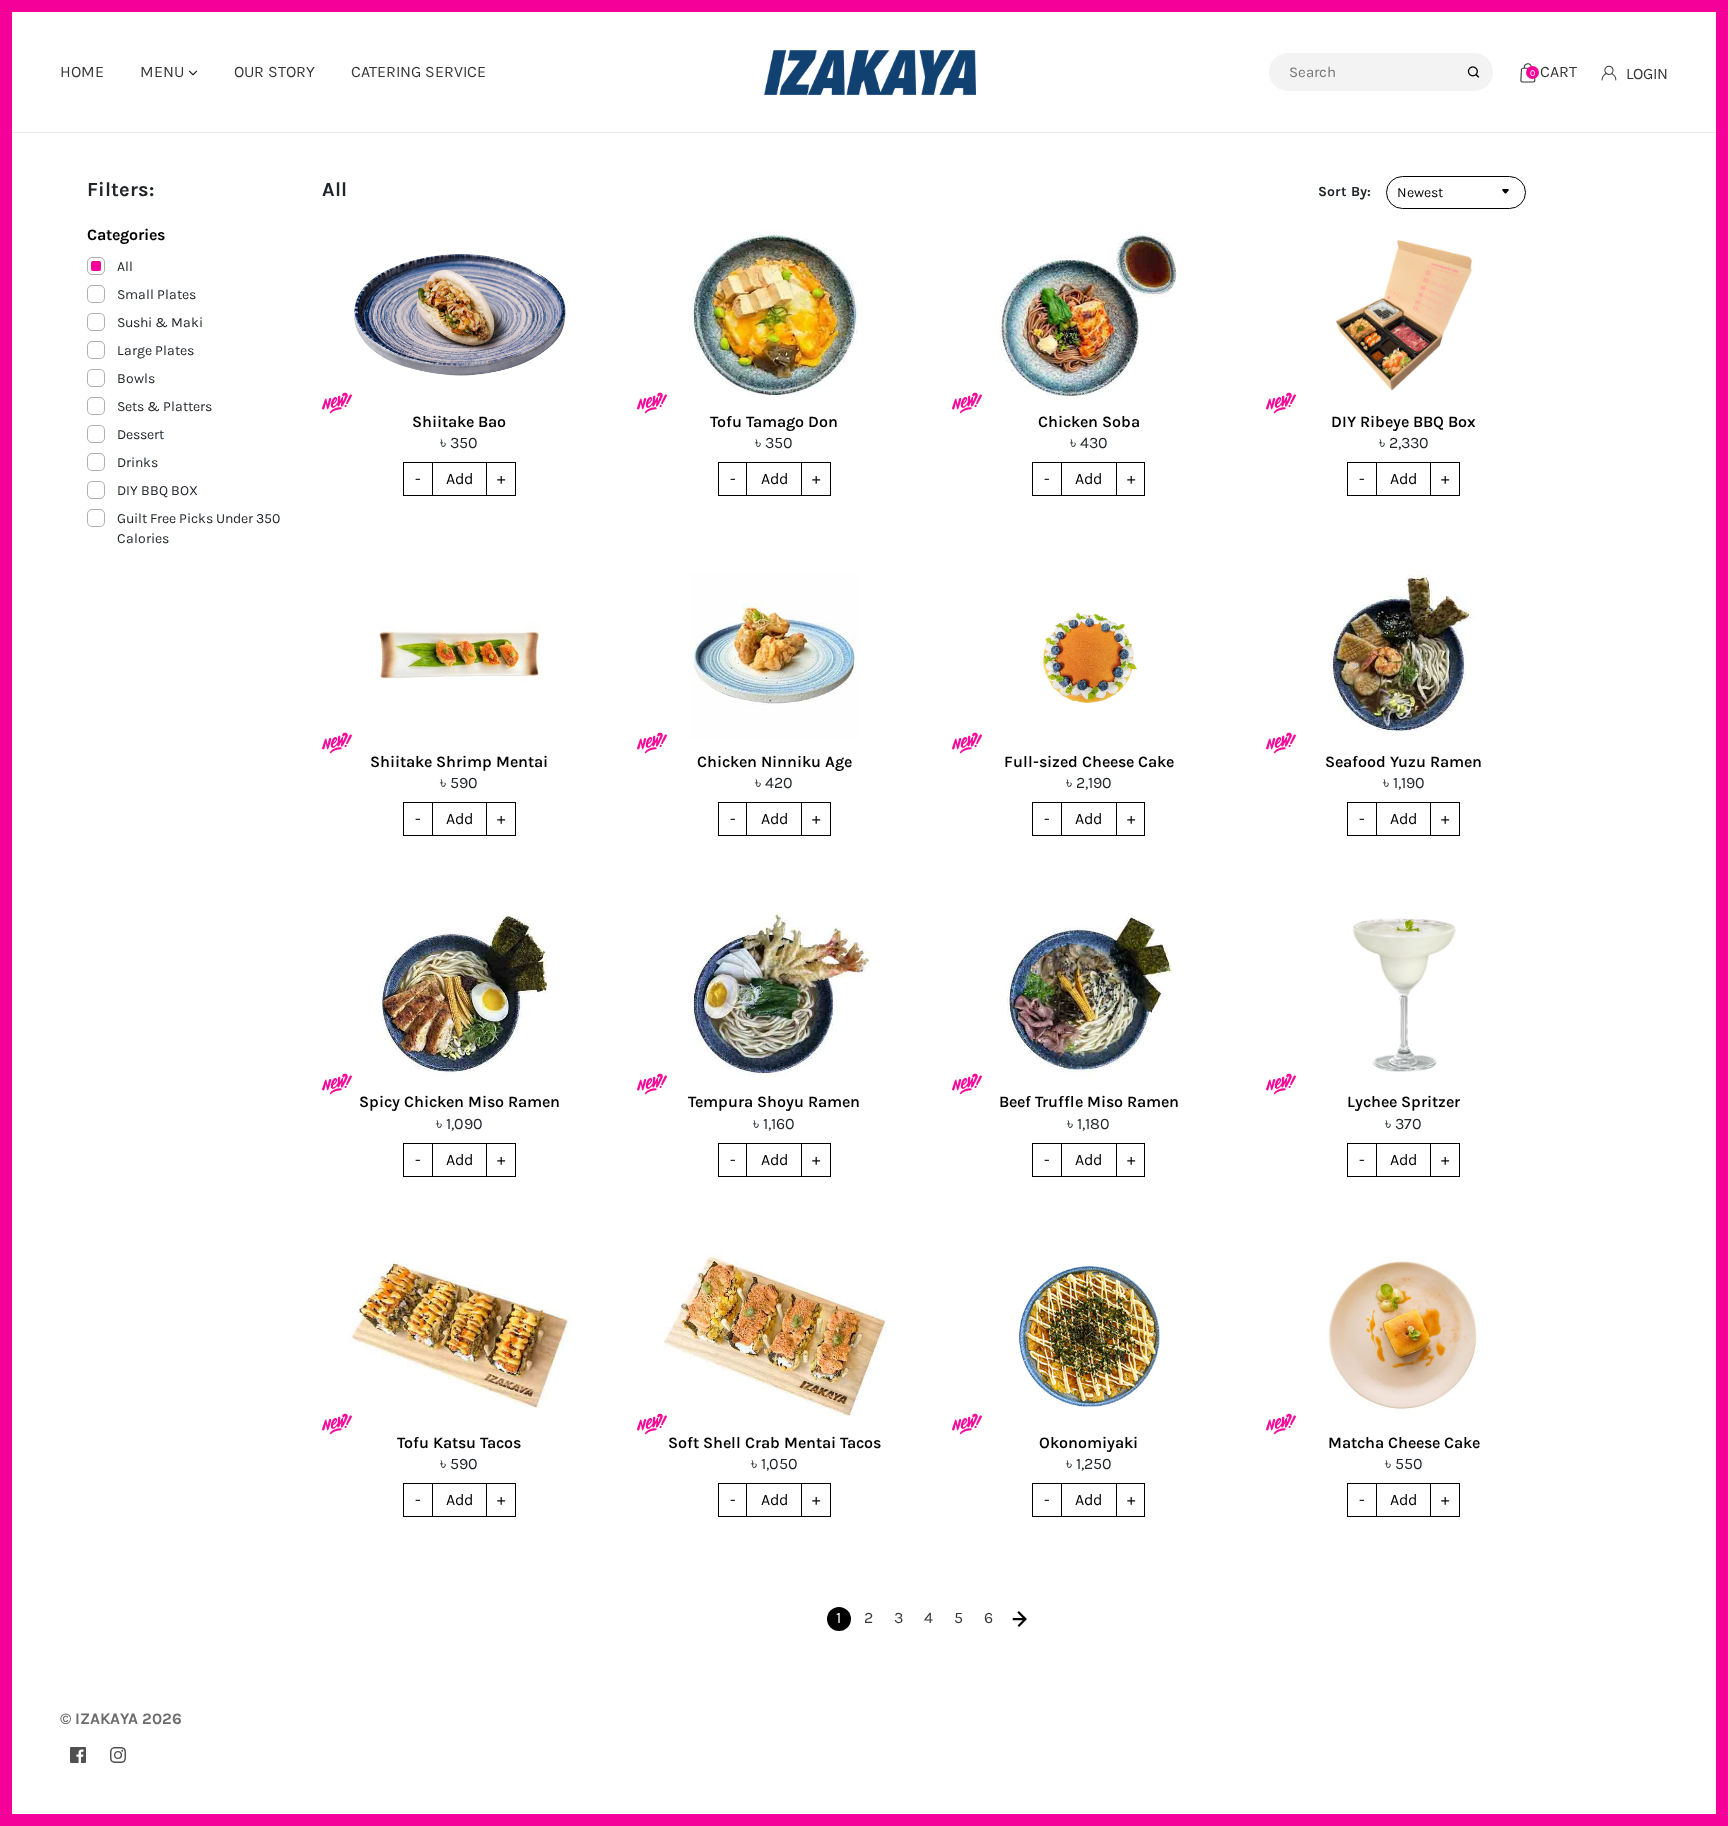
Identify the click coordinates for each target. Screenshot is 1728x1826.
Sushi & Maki (160, 322)
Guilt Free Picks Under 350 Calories (198, 528)
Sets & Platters (164, 406)
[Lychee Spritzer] (1403, 995)
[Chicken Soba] (1089, 315)
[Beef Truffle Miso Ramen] (1089, 995)
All (125, 266)
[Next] (1019, 1619)
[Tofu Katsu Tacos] (459, 1336)
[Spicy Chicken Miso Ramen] (459, 995)
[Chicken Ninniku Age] (774, 655)
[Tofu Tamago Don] (774, 315)
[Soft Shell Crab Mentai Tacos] (774, 1336)
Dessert (140, 434)
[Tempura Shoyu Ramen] (774, 995)
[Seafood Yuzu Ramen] (1403, 655)
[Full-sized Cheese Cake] (1089, 655)
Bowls (136, 378)
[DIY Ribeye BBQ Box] (1403, 315)
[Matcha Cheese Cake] (1403, 1336)
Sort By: (1344, 191)
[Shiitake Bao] (459, 315)
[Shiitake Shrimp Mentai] (459, 655)
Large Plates (155, 350)
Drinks (137, 462)
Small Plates (156, 294)
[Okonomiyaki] (1089, 1336)
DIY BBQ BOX (157, 490)
